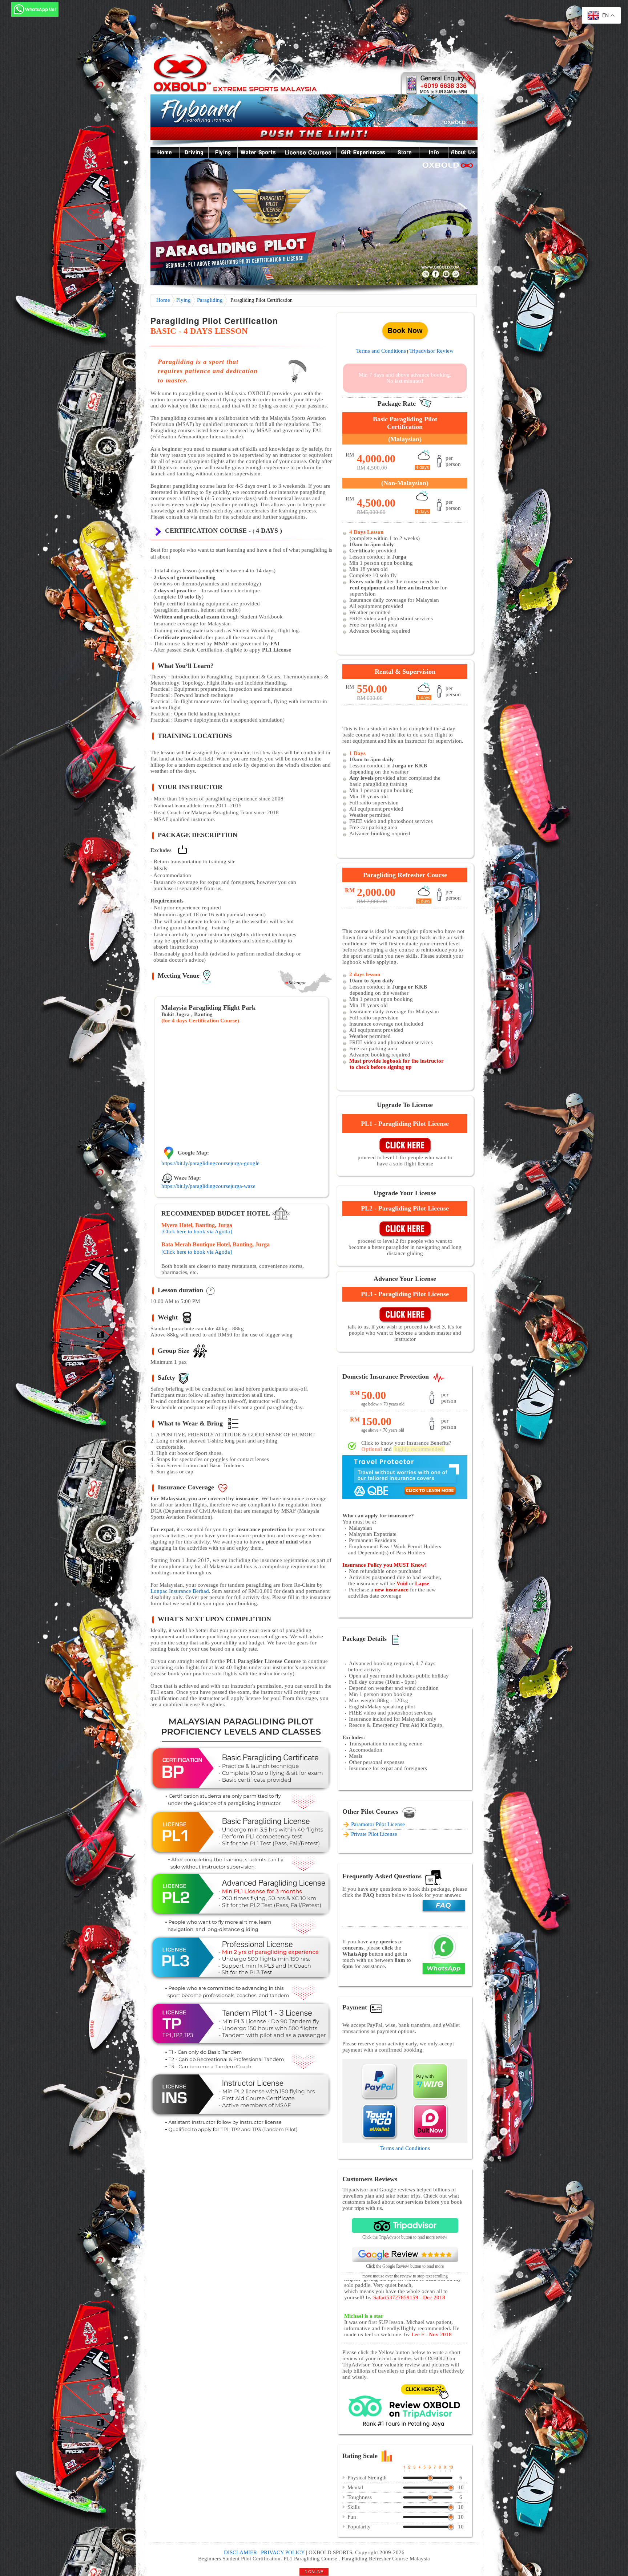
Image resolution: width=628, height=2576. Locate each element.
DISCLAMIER (240, 2552)
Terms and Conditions (381, 351)
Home (163, 300)
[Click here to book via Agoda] (197, 1232)
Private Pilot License (374, 1834)
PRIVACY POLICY (283, 2552)
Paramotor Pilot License (378, 1824)
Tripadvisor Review (431, 351)
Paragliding (210, 300)
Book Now (405, 330)
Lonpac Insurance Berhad (180, 1591)
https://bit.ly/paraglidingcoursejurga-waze (208, 1186)
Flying (183, 300)
